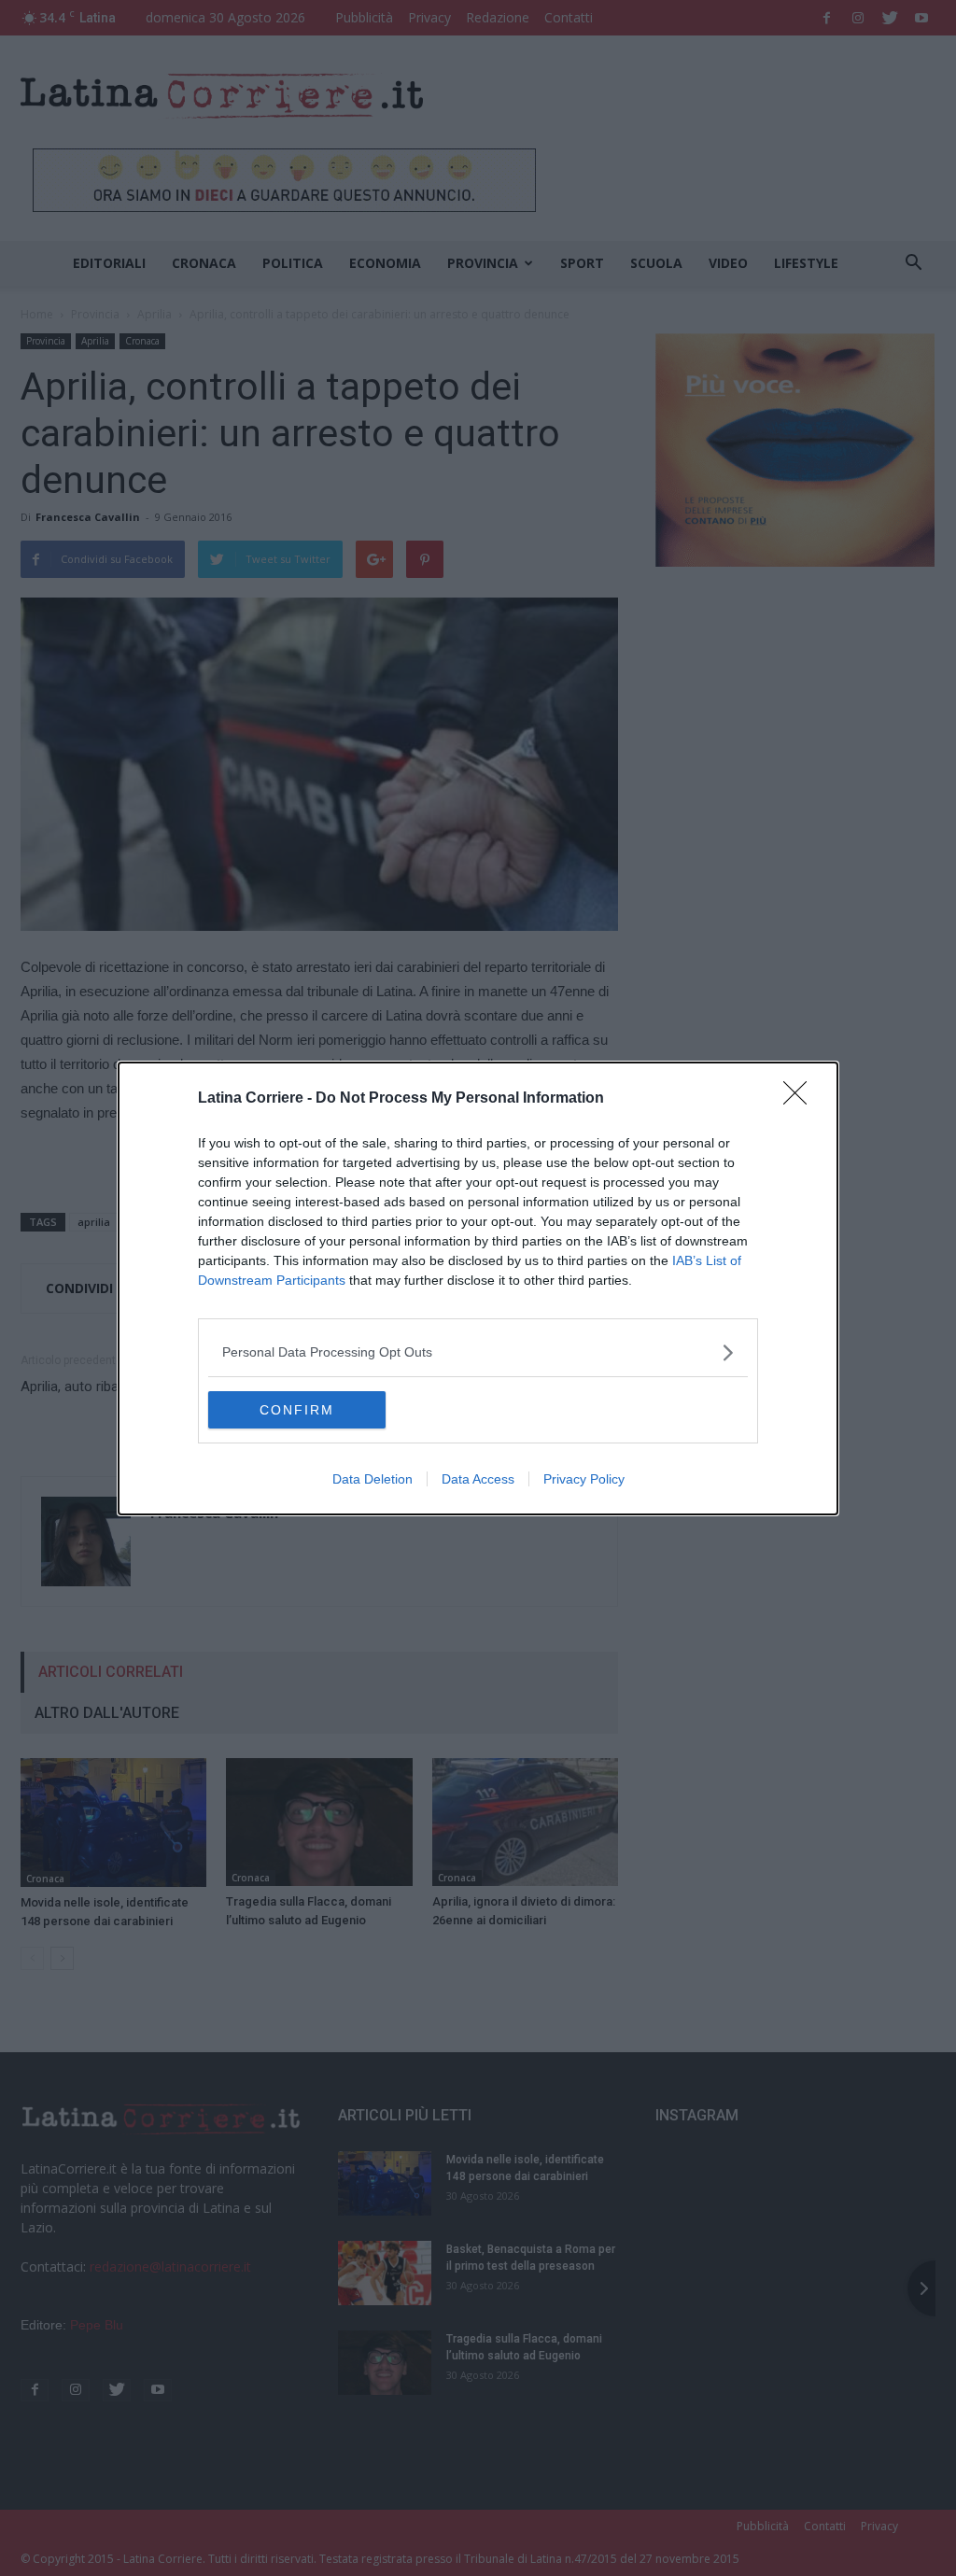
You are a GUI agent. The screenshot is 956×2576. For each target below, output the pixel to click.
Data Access (478, 1479)
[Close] (801, 1099)
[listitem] (478, 1352)
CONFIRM (297, 1410)
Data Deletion (373, 1479)
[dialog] (478, 1288)
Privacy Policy (584, 1479)
